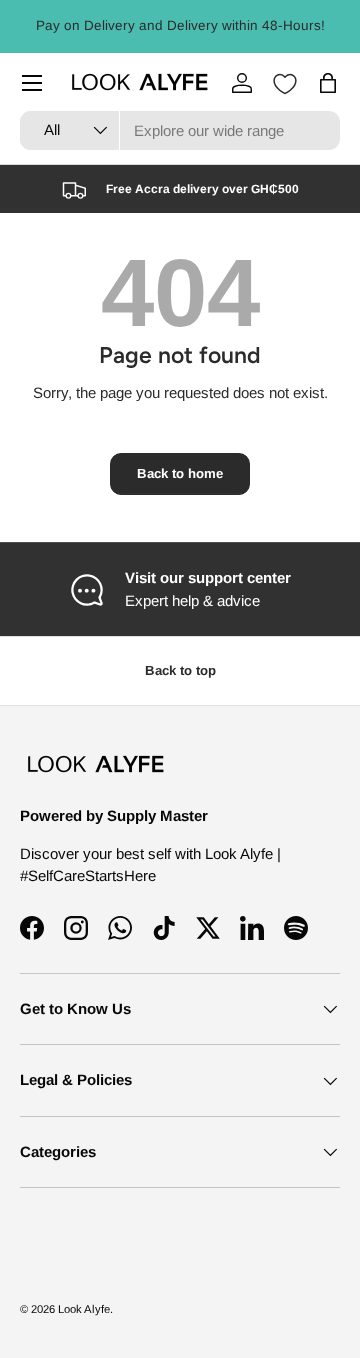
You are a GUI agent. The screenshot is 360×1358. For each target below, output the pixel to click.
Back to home (180, 473)
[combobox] (180, 130)
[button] (328, 83)
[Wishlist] (285, 84)
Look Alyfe (84, 1309)
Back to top (180, 670)
